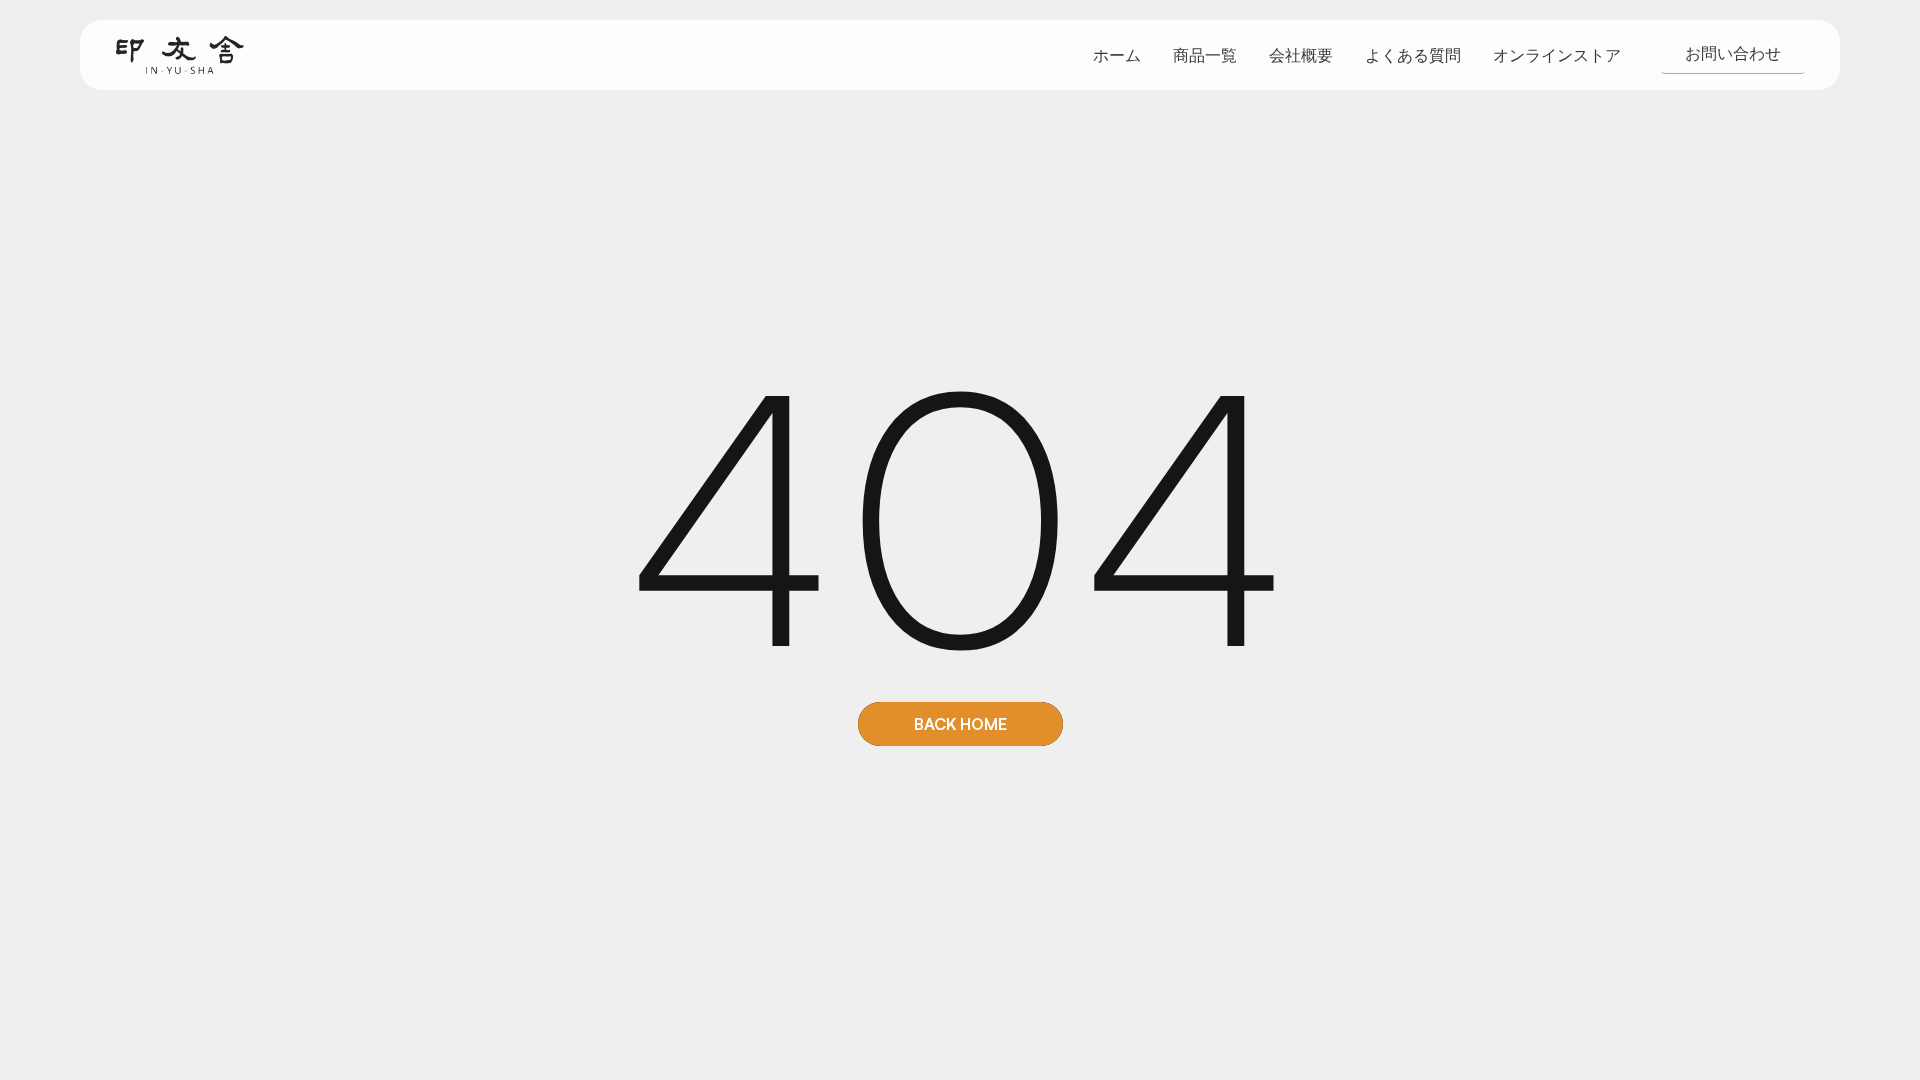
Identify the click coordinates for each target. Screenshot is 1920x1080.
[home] (180, 55)
